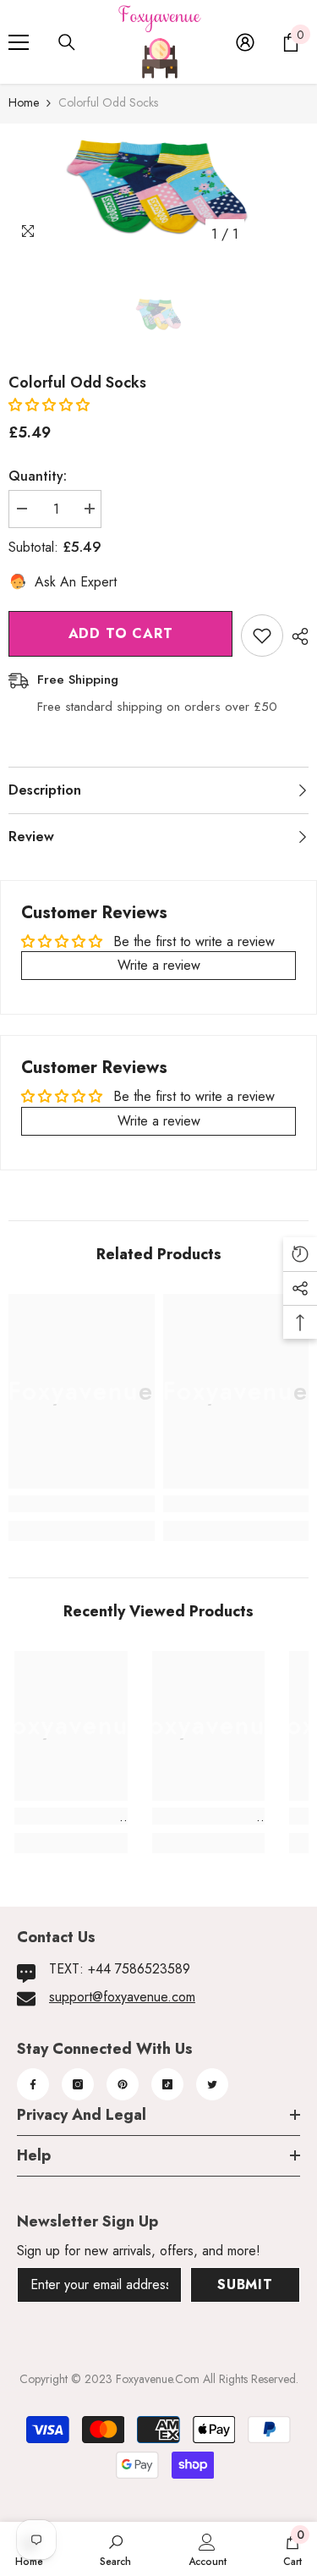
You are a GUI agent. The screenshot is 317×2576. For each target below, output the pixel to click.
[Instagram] (78, 2084)
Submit (245, 2284)
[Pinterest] (123, 2084)
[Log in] (245, 42)
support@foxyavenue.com (122, 1997)
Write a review (159, 965)
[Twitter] (212, 2084)
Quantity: (38, 476)
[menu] (19, 42)
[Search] (67, 42)
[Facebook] (33, 2084)
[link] (82, 1504)
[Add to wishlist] (262, 636)
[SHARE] (296, 636)
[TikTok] (167, 2084)
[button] (49, 405)
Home (24, 102)
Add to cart (121, 633)
